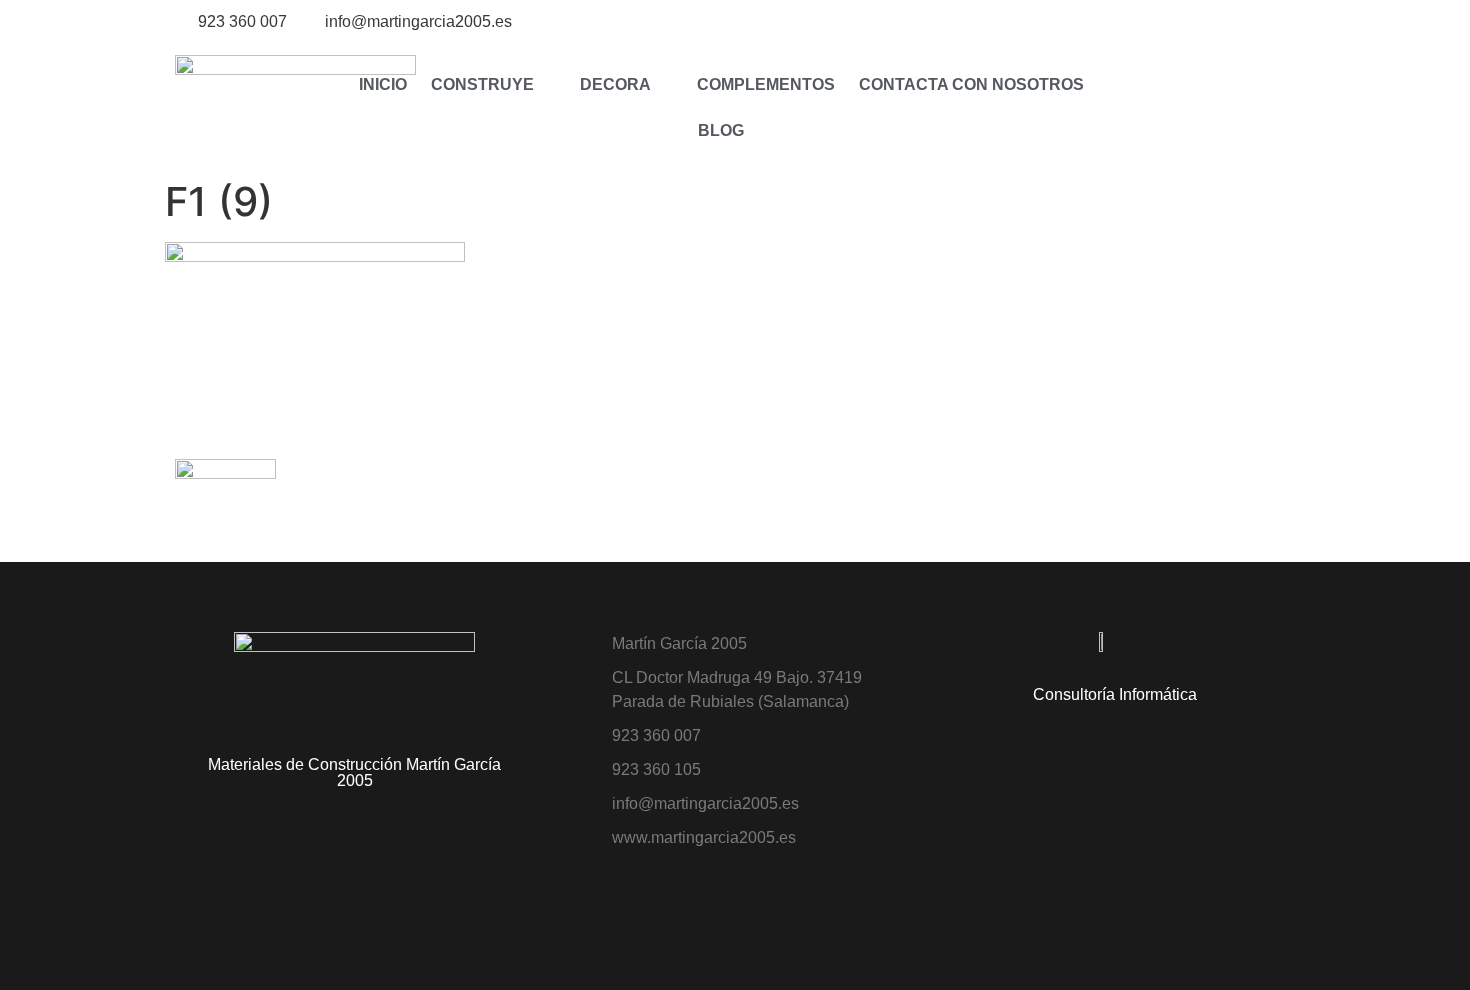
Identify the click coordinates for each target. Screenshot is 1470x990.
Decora (615, 84)
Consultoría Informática (1115, 694)
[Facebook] (1282, 22)
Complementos (766, 84)
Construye (482, 84)
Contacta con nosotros (971, 84)
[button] (1141, 107)
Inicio (383, 84)
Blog (721, 130)
